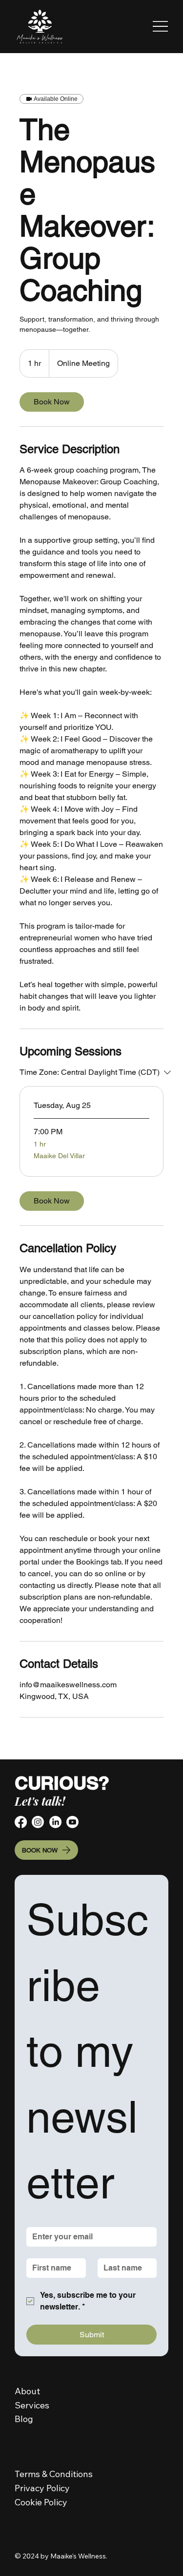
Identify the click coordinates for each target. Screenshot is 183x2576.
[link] (52, 402)
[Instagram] (38, 1822)
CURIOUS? (62, 1783)
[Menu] (160, 26)
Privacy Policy (43, 2488)
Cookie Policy (41, 2502)
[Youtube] (72, 1822)
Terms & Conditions (54, 2474)
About (27, 2391)
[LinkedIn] (55, 1822)
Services (32, 2405)
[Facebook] (21, 1822)
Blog (24, 2419)
